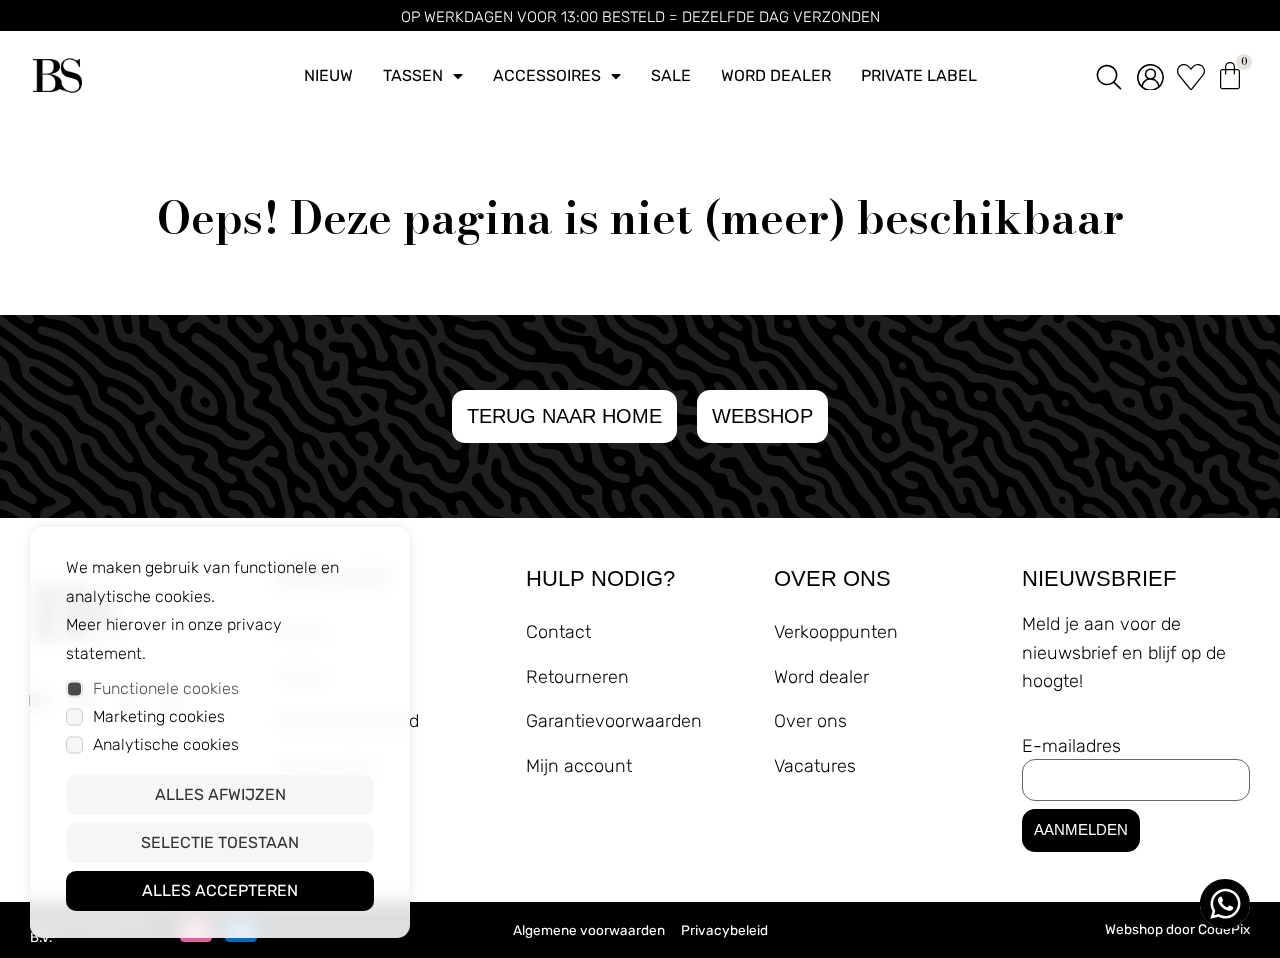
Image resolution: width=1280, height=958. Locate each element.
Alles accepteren (220, 890)
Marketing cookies (159, 716)
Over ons (810, 721)
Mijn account (579, 766)
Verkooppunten (836, 632)
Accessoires (547, 75)
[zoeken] (1109, 75)
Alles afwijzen (220, 794)
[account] (1150, 76)
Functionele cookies (166, 688)
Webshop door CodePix (1177, 929)
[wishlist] (1191, 76)
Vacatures (815, 766)
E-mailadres (1071, 746)
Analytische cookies (166, 744)
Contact (558, 632)
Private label (919, 75)
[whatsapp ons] (1225, 904)
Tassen (413, 75)
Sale (671, 75)
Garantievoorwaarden (614, 721)
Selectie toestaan (220, 842)
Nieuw (328, 75)
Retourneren (577, 677)
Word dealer (776, 75)
